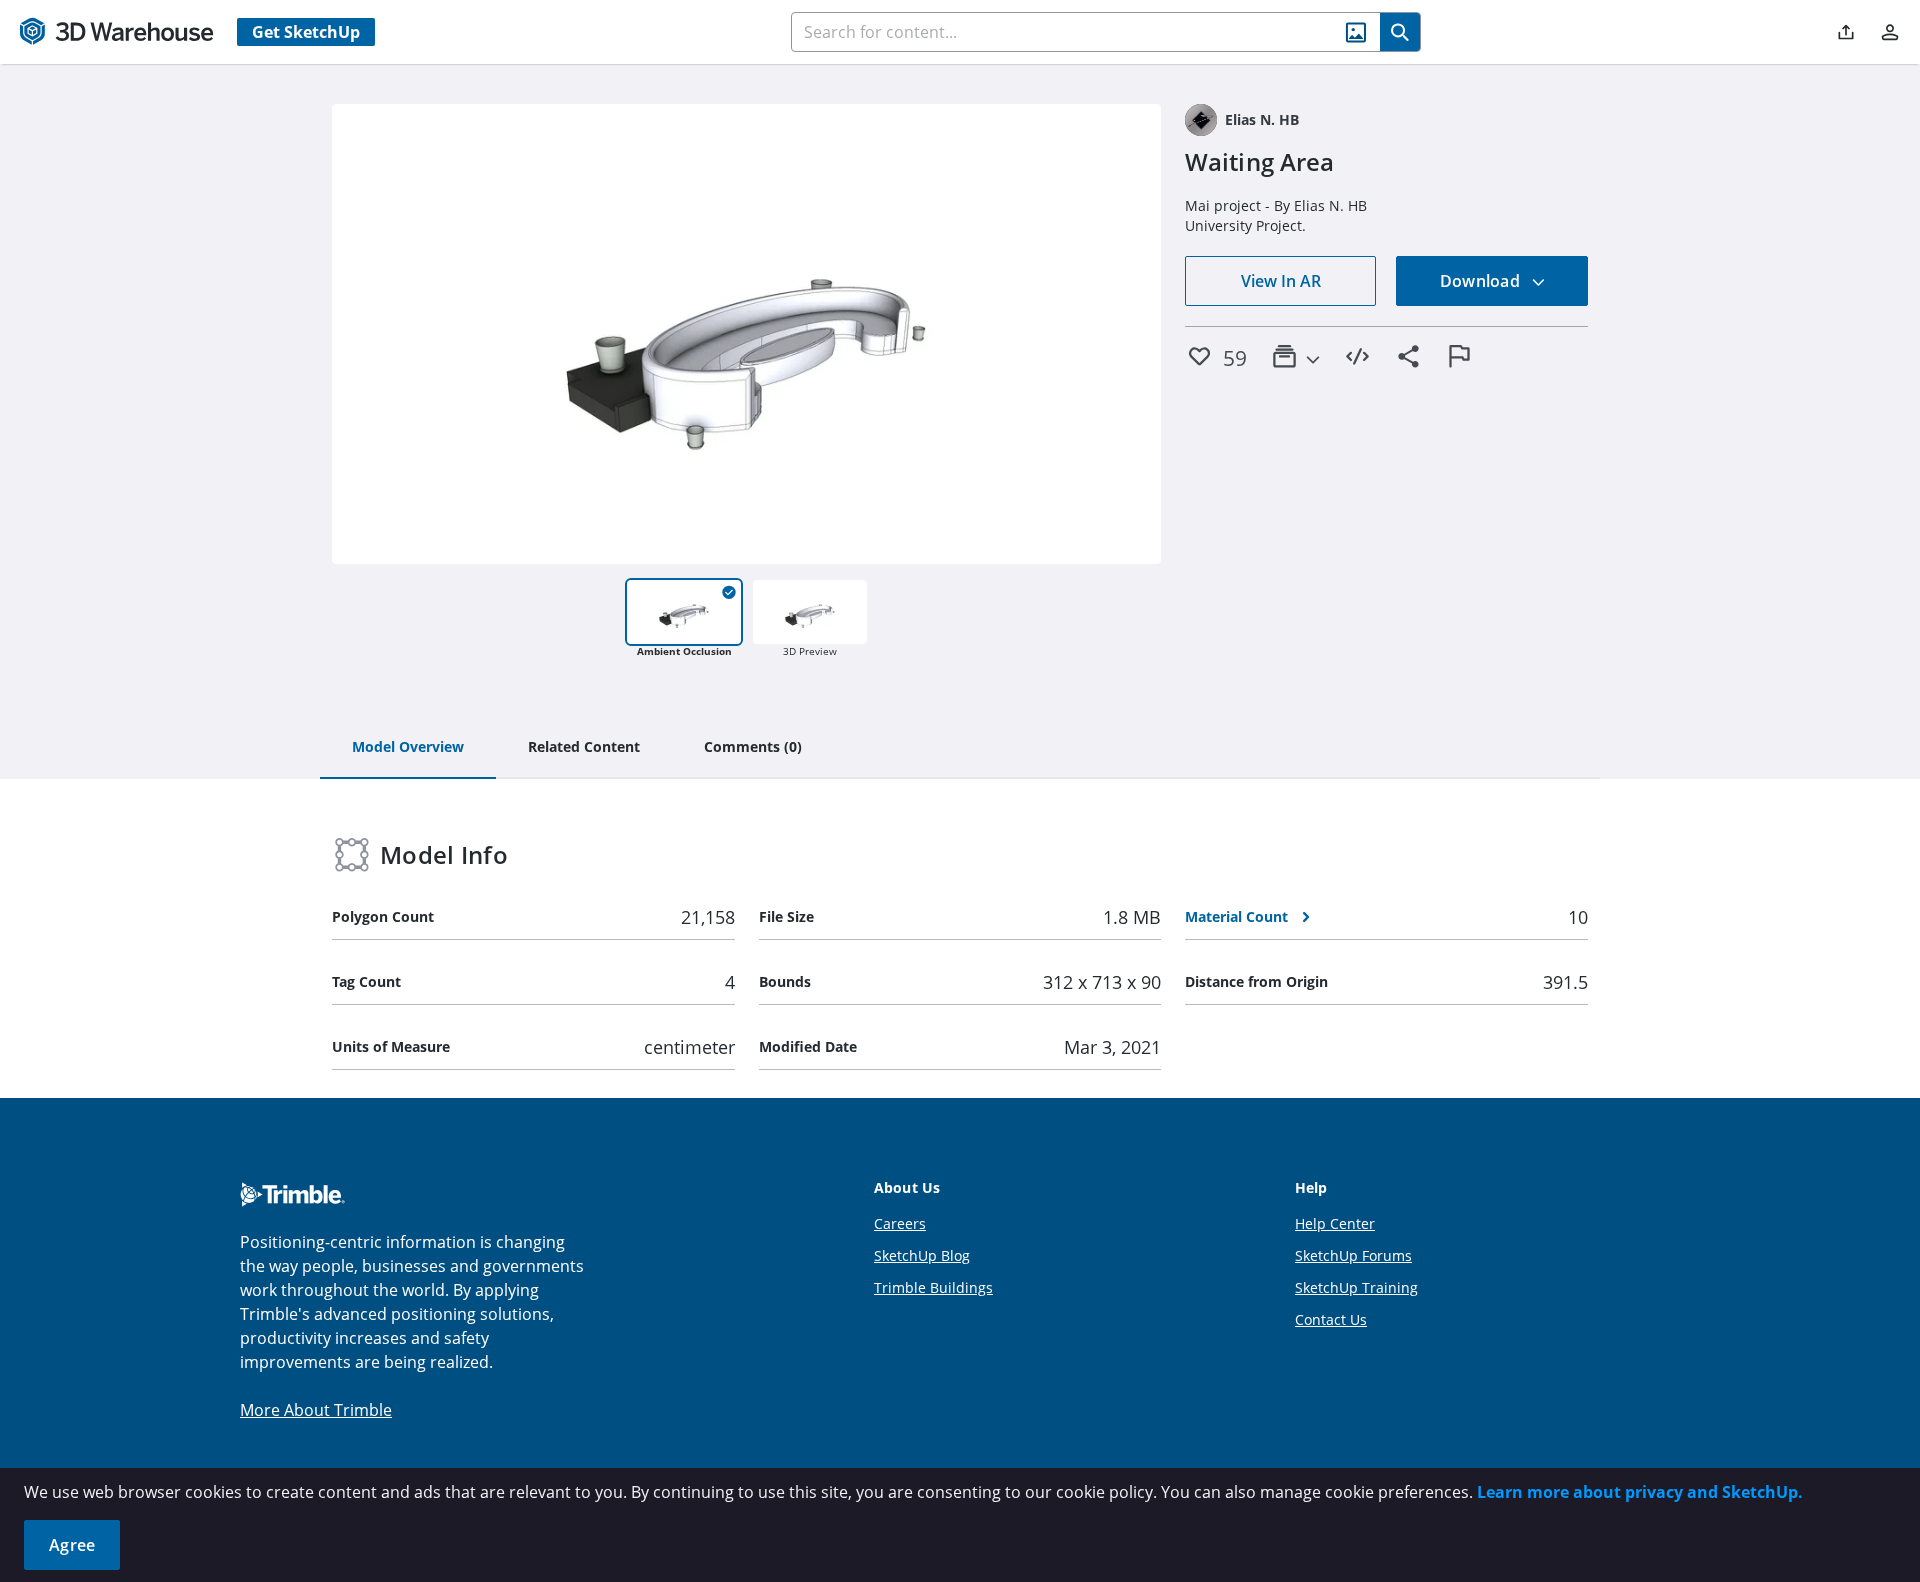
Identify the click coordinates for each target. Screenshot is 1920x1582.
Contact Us (1331, 1319)
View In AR (1281, 281)
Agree (72, 1545)
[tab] (408, 748)
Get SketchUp (306, 32)
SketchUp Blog (922, 1255)
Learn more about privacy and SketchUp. (1640, 1492)
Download (1482, 281)
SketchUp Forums (1353, 1255)
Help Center (1335, 1223)
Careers (900, 1223)
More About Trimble (316, 1410)
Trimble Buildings (933, 1287)
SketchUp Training (1356, 1287)
